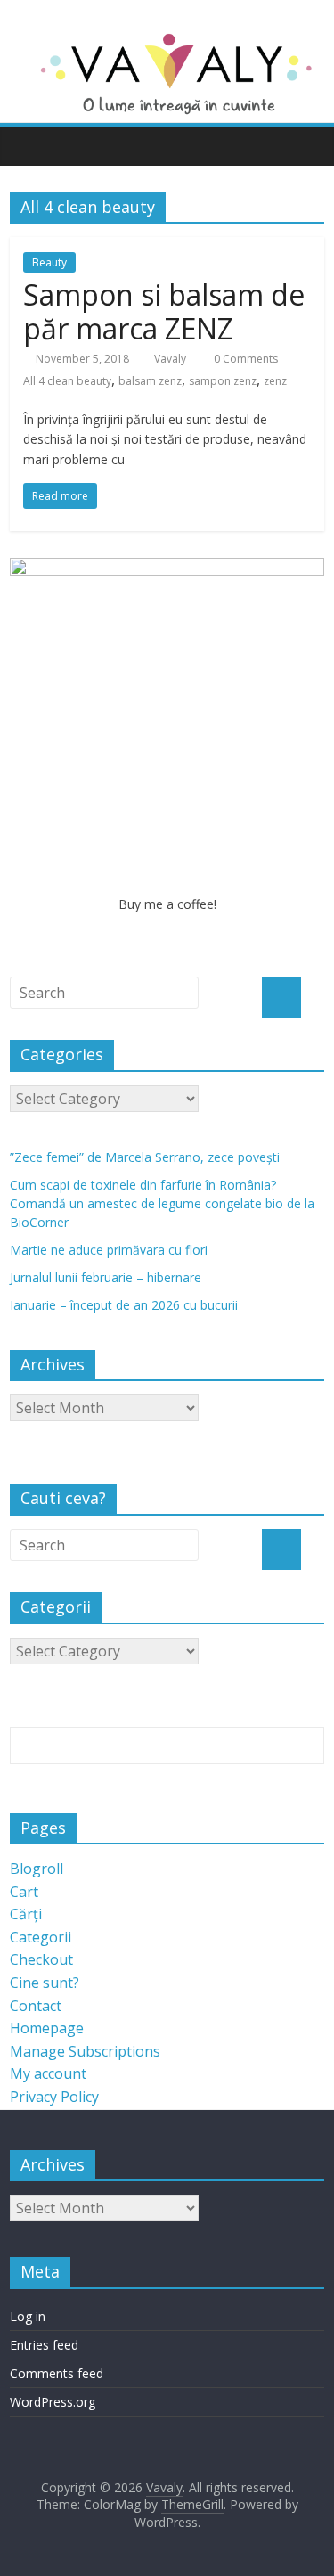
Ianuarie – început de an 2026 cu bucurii (124, 1305)
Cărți (26, 1914)
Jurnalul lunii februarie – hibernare (106, 1277)
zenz (275, 381)
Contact (36, 2006)
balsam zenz (150, 381)
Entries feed (44, 2345)
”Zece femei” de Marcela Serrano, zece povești (145, 1157)
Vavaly (170, 359)
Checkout (41, 1959)
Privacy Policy (54, 2097)
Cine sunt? (45, 1983)
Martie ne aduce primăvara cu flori (109, 1250)
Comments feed (57, 2373)
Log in (28, 2316)
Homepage (47, 2028)
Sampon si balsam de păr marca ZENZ (164, 311)
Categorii (41, 1937)
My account (48, 2073)
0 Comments (244, 359)
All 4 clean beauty (67, 381)
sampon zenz (223, 381)
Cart (24, 1892)
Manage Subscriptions (85, 2051)
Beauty (49, 262)
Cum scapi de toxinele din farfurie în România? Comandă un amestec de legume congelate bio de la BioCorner (162, 1203)
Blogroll (37, 1869)
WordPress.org (53, 2402)
